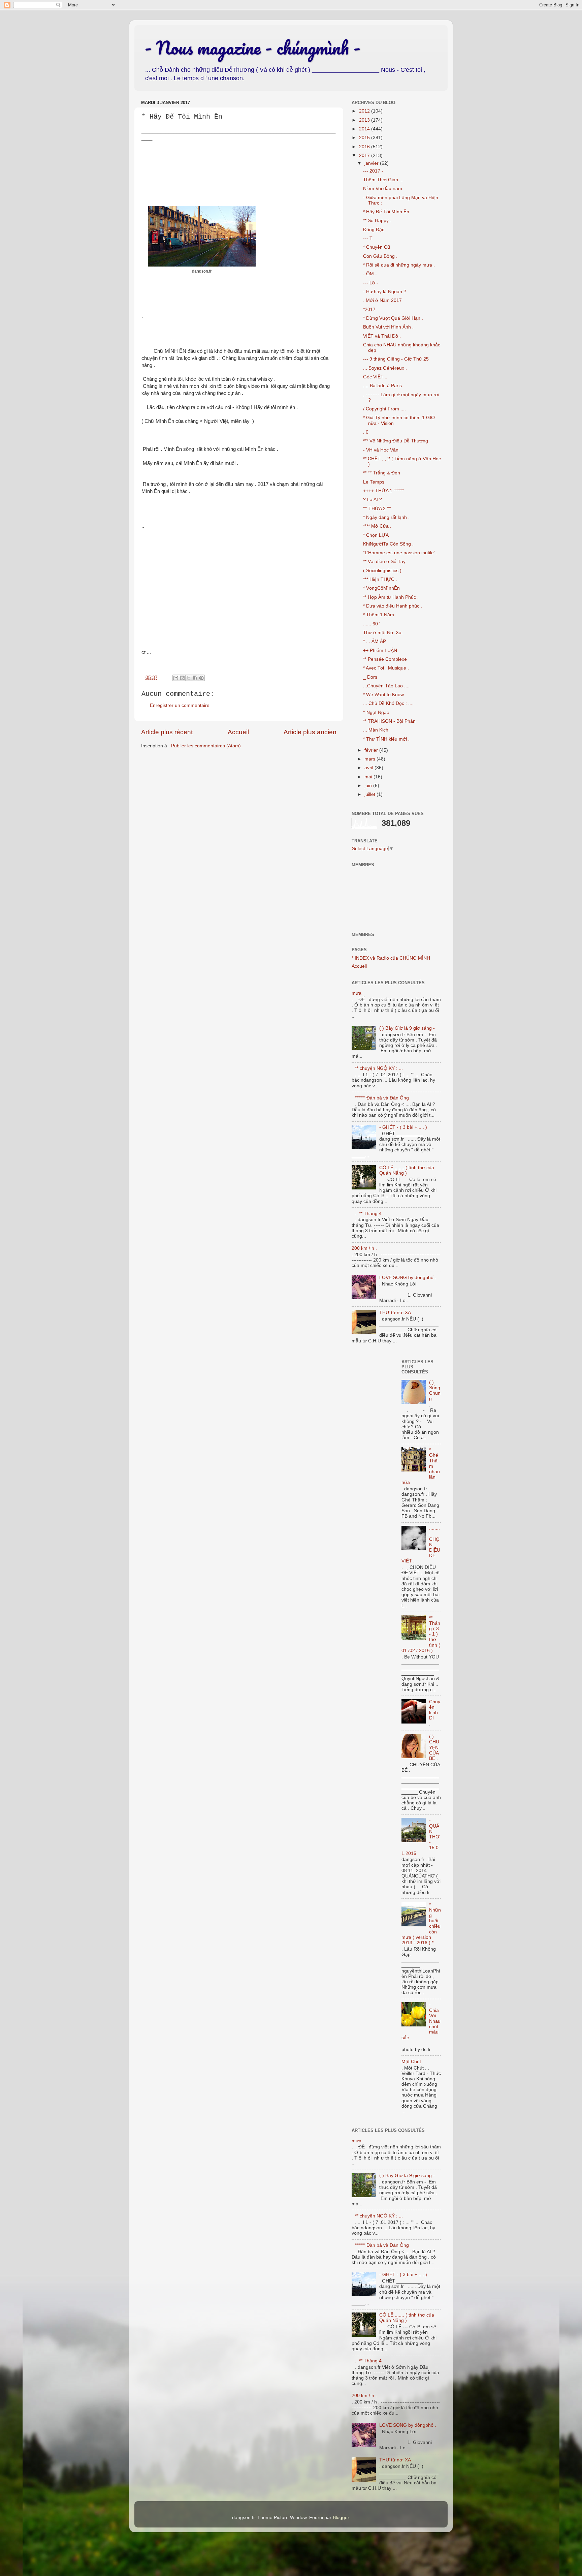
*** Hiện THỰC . (380, 579)
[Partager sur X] (189, 678)
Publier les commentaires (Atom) (206, 746)
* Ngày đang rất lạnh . (386, 517)
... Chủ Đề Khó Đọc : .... (388, 703)
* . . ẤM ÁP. (375, 641)
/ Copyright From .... (384, 409)
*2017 (369, 309)
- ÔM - (370, 274)
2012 (365, 111)
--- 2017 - (373, 171)
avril (369, 768)
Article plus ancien (310, 732)
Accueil (238, 732)
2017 (365, 156)
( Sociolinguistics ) (382, 571)
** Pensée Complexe (385, 659)
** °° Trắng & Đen (382, 473)
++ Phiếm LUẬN (380, 650)
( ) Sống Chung (435, 1391)
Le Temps (374, 482)
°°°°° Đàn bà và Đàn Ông (382, 1098)
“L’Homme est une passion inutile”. (400, 553)
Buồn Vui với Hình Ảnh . (388, 327)
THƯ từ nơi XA (395, 1313)
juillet (370, 794)
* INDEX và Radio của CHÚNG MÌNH (391, 958)
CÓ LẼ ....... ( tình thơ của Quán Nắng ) (407, 1170)
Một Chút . (413, 2062)
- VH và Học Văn (381, 450)
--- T (368, 238)
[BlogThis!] (182, 678)
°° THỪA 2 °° (377, 509)
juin (369, 786)
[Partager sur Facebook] (195, 678)
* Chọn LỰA (376, 535)
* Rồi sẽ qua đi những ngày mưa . (399, 265)
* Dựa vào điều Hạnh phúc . (393, 606)
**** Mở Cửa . (377, 526)
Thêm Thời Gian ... (383, 180)
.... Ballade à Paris (382, 386)
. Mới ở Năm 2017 (382, 300)
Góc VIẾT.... (376, 377)
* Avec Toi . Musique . (386, 668)
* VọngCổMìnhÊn (381, 588)
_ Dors (370, 677)
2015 (365, 138)
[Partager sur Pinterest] (201, 678)
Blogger (341, 2518)
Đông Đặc (374, 230)
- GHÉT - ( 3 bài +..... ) (403, 1127)
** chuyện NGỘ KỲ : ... (379, 1068)
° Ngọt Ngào (376, 712)
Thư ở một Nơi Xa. (383, 633)
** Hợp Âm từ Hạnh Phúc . (391, 597)
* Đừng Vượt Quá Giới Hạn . (393, 318)
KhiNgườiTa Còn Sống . (388, 544)
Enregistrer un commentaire (180, 705)
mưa (357, 993)
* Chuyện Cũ (377, 247)
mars (370, 759)
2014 (365, 129)
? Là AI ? (373, 500)
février (372, 750)
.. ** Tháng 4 (368, 1214)
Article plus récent (167, 732)
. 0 (366, 432)
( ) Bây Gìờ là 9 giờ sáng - (407, 1028)
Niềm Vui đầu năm (383, 189)
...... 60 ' (372, 624)
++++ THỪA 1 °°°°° (383, 491)
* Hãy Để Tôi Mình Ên (386, 212)
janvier (372, 163)
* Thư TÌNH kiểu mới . (386, 739)
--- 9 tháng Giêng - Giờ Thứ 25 (396, 359)
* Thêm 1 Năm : (380, 615)
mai (369, 777)
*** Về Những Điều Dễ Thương (396, 441)
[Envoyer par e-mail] (176, 678)
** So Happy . (377, 221)
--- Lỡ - (371, 283)
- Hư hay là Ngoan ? (385, 292)
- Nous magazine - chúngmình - (252, 48)
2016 (365, 147)
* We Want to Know (383, 695)
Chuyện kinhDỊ (435, 1710)
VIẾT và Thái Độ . (382, 336)
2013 (365, 120)
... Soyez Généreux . (385, 368)
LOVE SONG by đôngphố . (408, 1278)
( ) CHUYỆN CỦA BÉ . (434, 1747)
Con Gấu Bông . (380, 256)
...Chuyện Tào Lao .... (386, 686)
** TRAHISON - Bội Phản (389, 721)
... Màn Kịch (376, 730)
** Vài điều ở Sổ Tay (384, 562)
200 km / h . (364, 1248)
